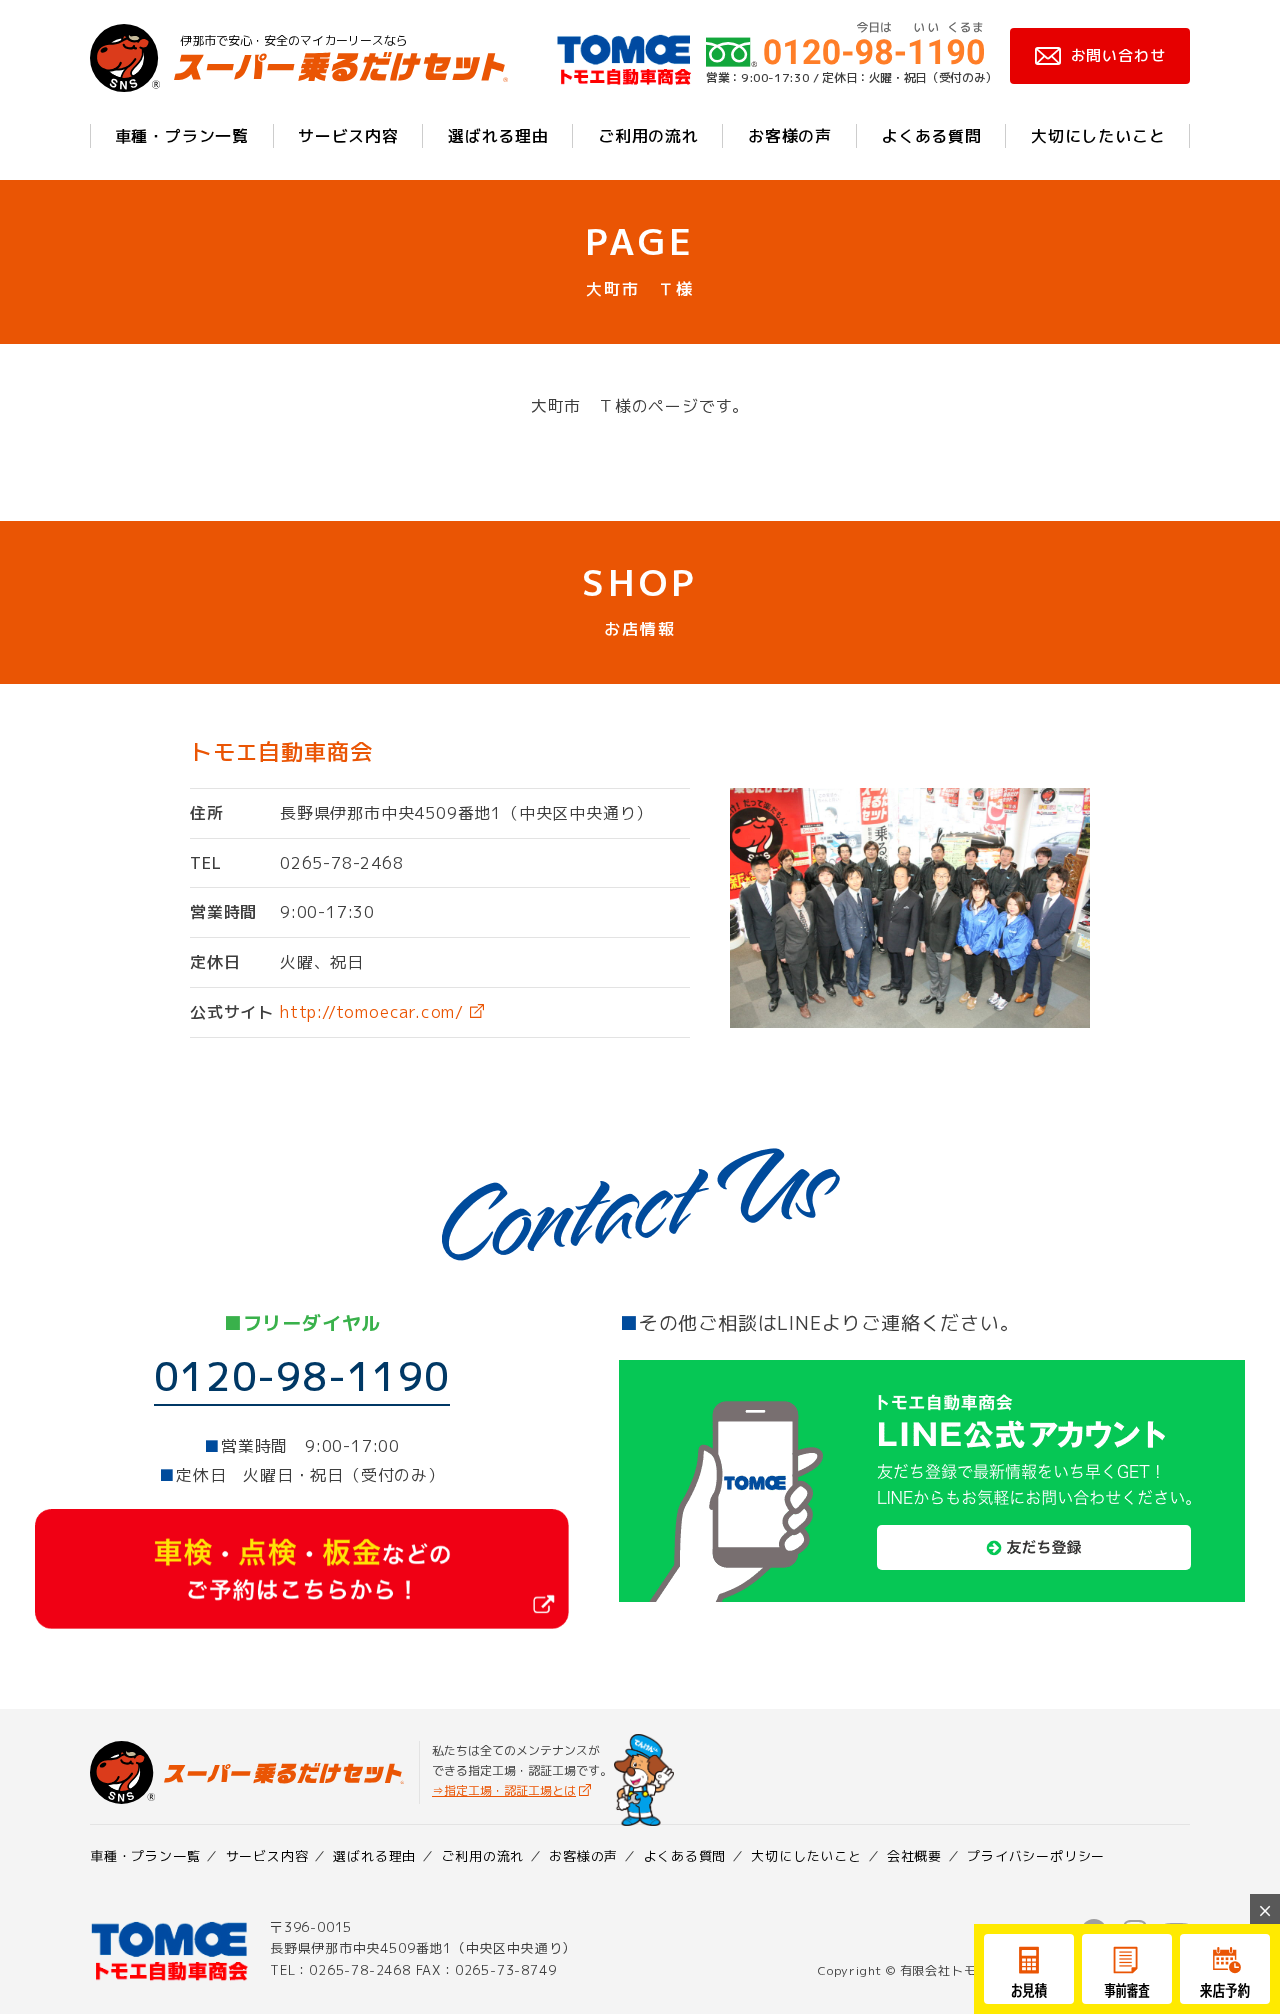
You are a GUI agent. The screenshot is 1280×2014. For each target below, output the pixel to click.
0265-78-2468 (342, 863)
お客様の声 (790, 136)
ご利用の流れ (648, 136)
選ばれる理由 (498, 136)
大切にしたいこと (1098, 136)
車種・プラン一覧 (182, 136)
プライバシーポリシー (1036, 1856)
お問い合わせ (1118, 55)
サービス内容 (348, 136)
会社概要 (914, 1856)
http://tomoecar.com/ (372, 1012)
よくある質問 (931, 136)
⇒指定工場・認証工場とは (504, 1790)
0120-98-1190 (302, 1376)
